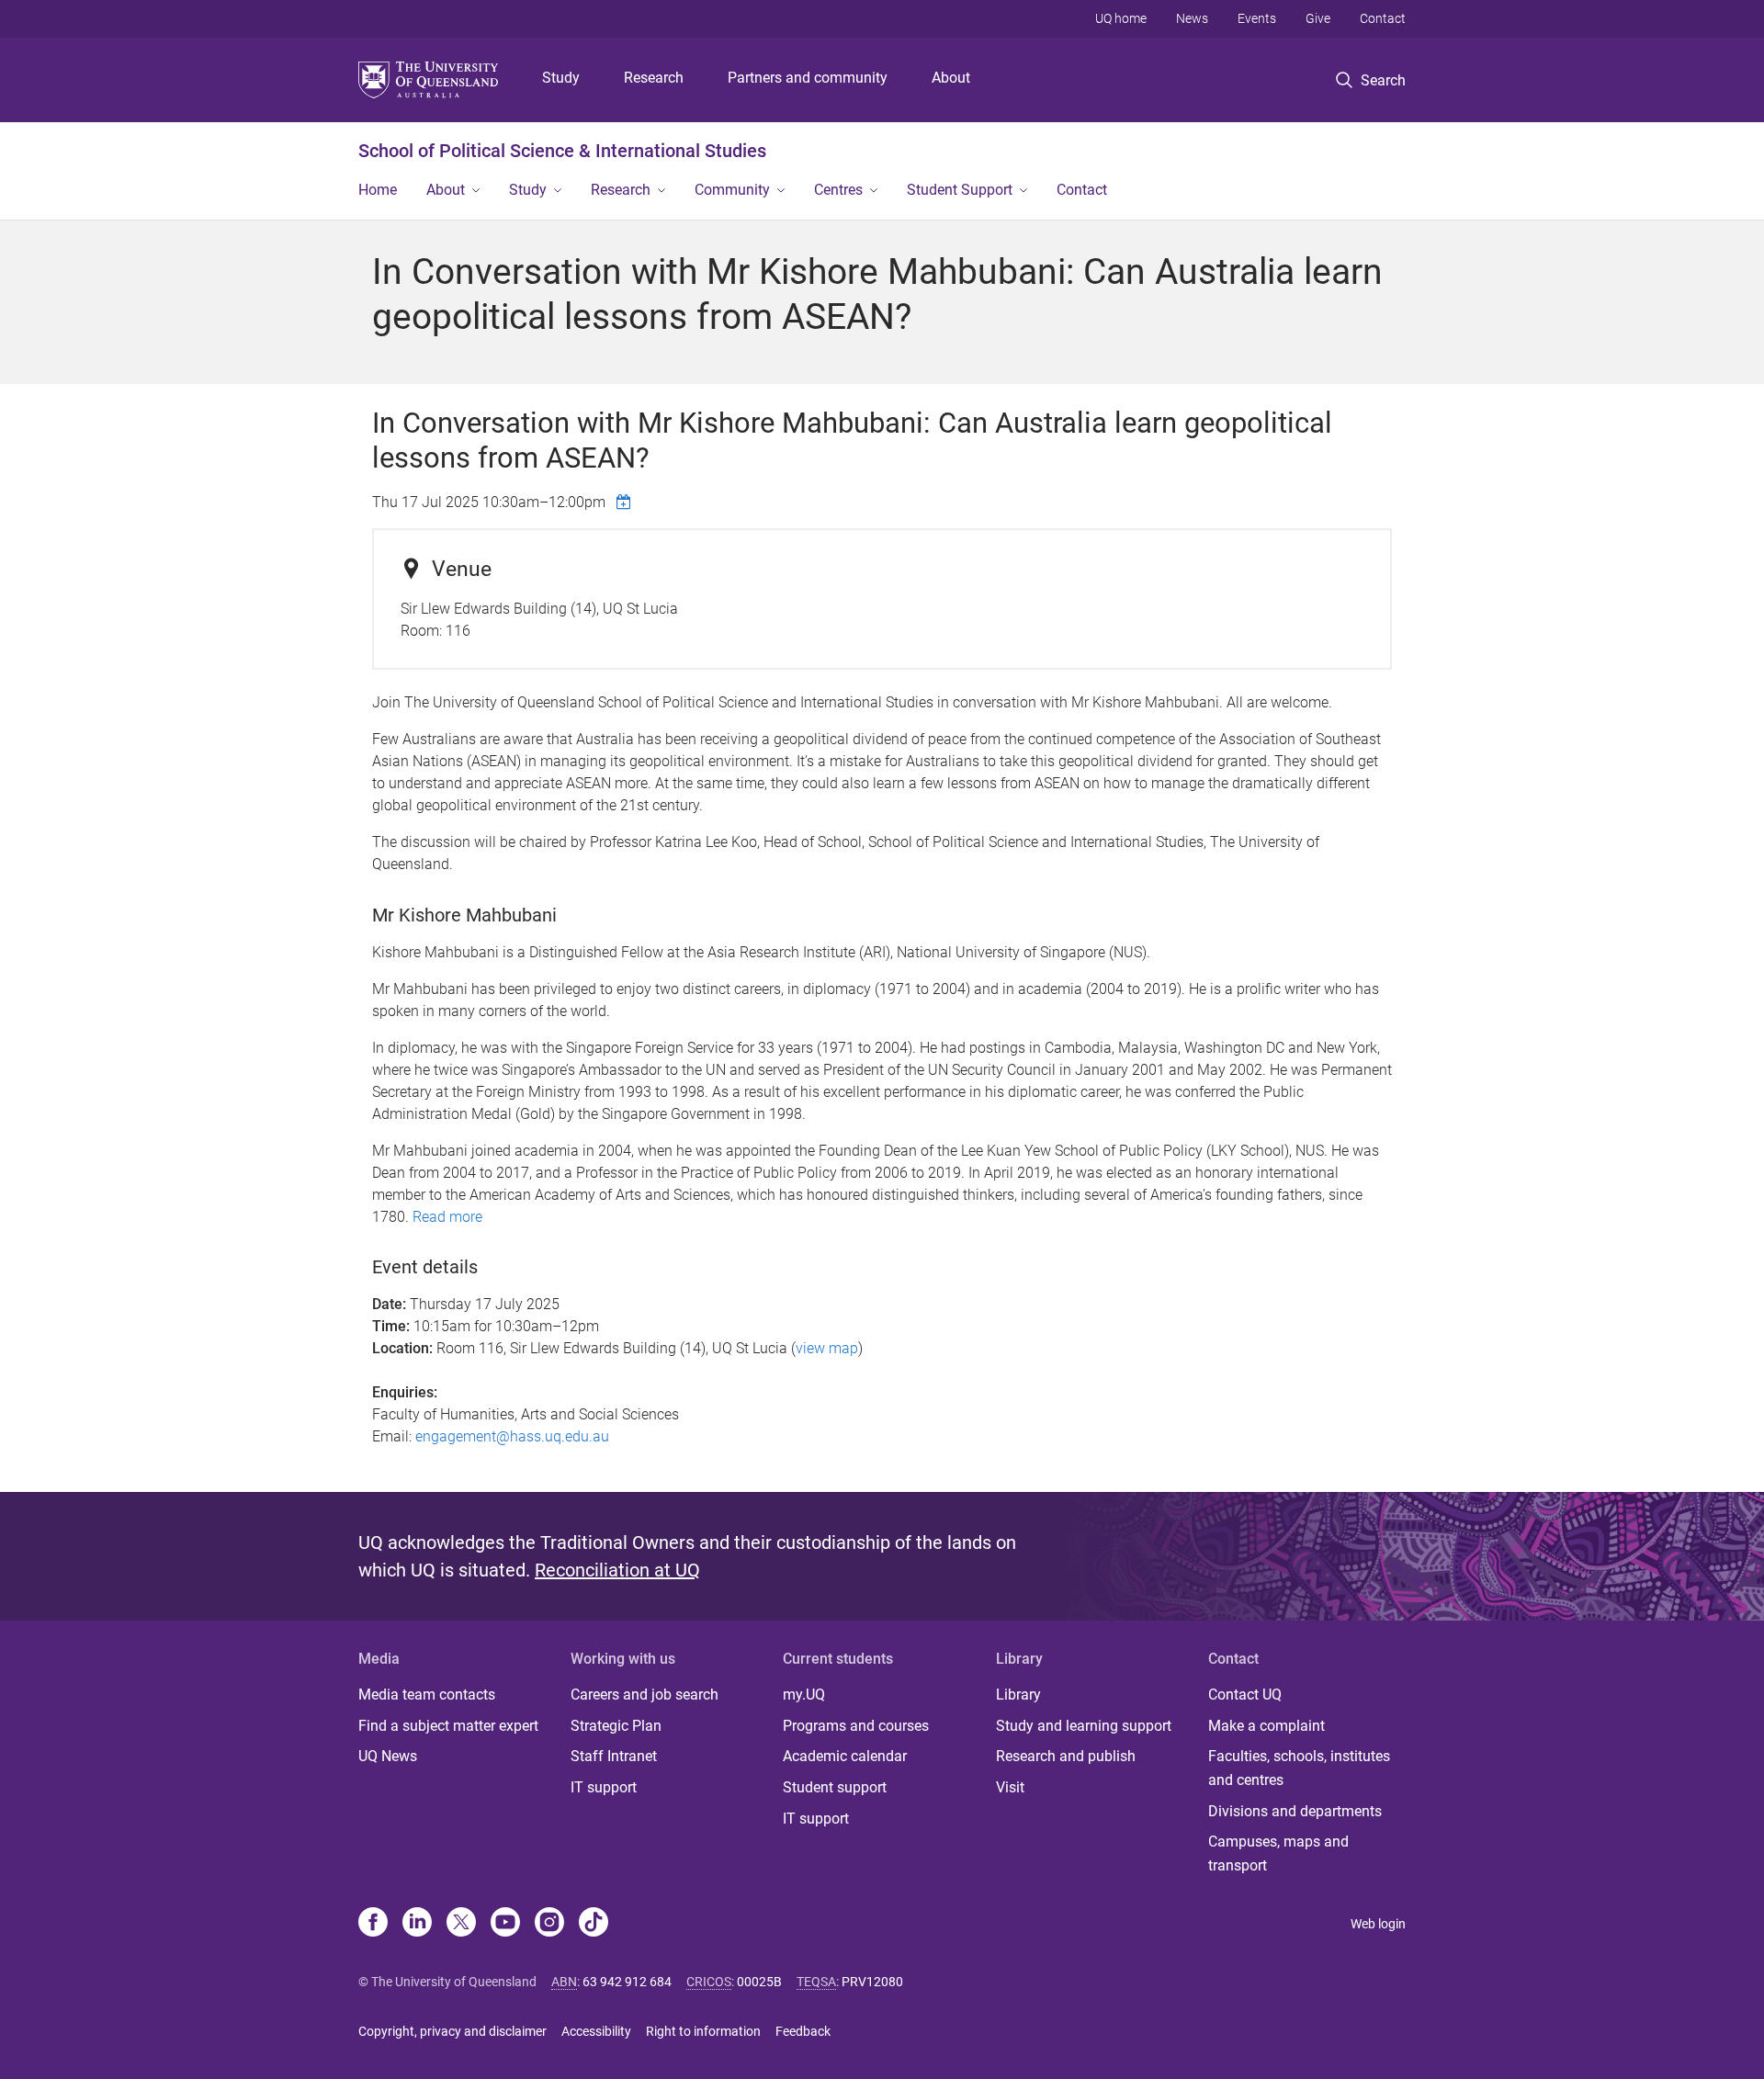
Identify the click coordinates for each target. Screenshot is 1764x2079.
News (1192, 18)
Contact (1383, 18)
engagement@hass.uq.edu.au (512, 1436)
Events (1257, 18)
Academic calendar (845, 1756)
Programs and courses (856, 1726)
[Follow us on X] (461, 1924)
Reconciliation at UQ (617, 1570)
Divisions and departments (1295, 1811)
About (951, 78)
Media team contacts (427, 1695)
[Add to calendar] (626, 502)
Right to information (703, 2031)
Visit (1010, 1787)
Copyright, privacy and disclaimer (452, 2031)
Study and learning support (1084, 1726)
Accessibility (596, 2031)
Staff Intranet (614, 1756)
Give (1318, 18)
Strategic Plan (616, 1726)
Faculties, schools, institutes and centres (1299, 1768)
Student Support (960, 190)
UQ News (388, 1756)
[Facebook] (373, 1924)
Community (732, 190)
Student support (835, 1787)
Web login (1378, 1924)
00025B (759, 1982)
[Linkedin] (417, 1924)
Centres (838, 190)
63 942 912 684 (627, 1982)
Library (1018, 1695)
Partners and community (808, 78)
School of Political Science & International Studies (562, 151)
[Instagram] (549, 1924)
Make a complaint (1266, 1726)
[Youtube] (505, 1924)
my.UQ (804, 1695)
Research (654, 78)
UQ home (1121, 18)
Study (561, 78)
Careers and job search (645, 1695)
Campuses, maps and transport (1278, 1853)
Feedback (803, 2031)
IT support (604, 1787)
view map (827, 1348)
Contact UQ (1245, 1695)
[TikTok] (594, 1924)
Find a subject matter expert (448, 1726)
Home (378, 190)
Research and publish (1066, 1756)
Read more (447, 1217)
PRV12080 (872, 1982)
